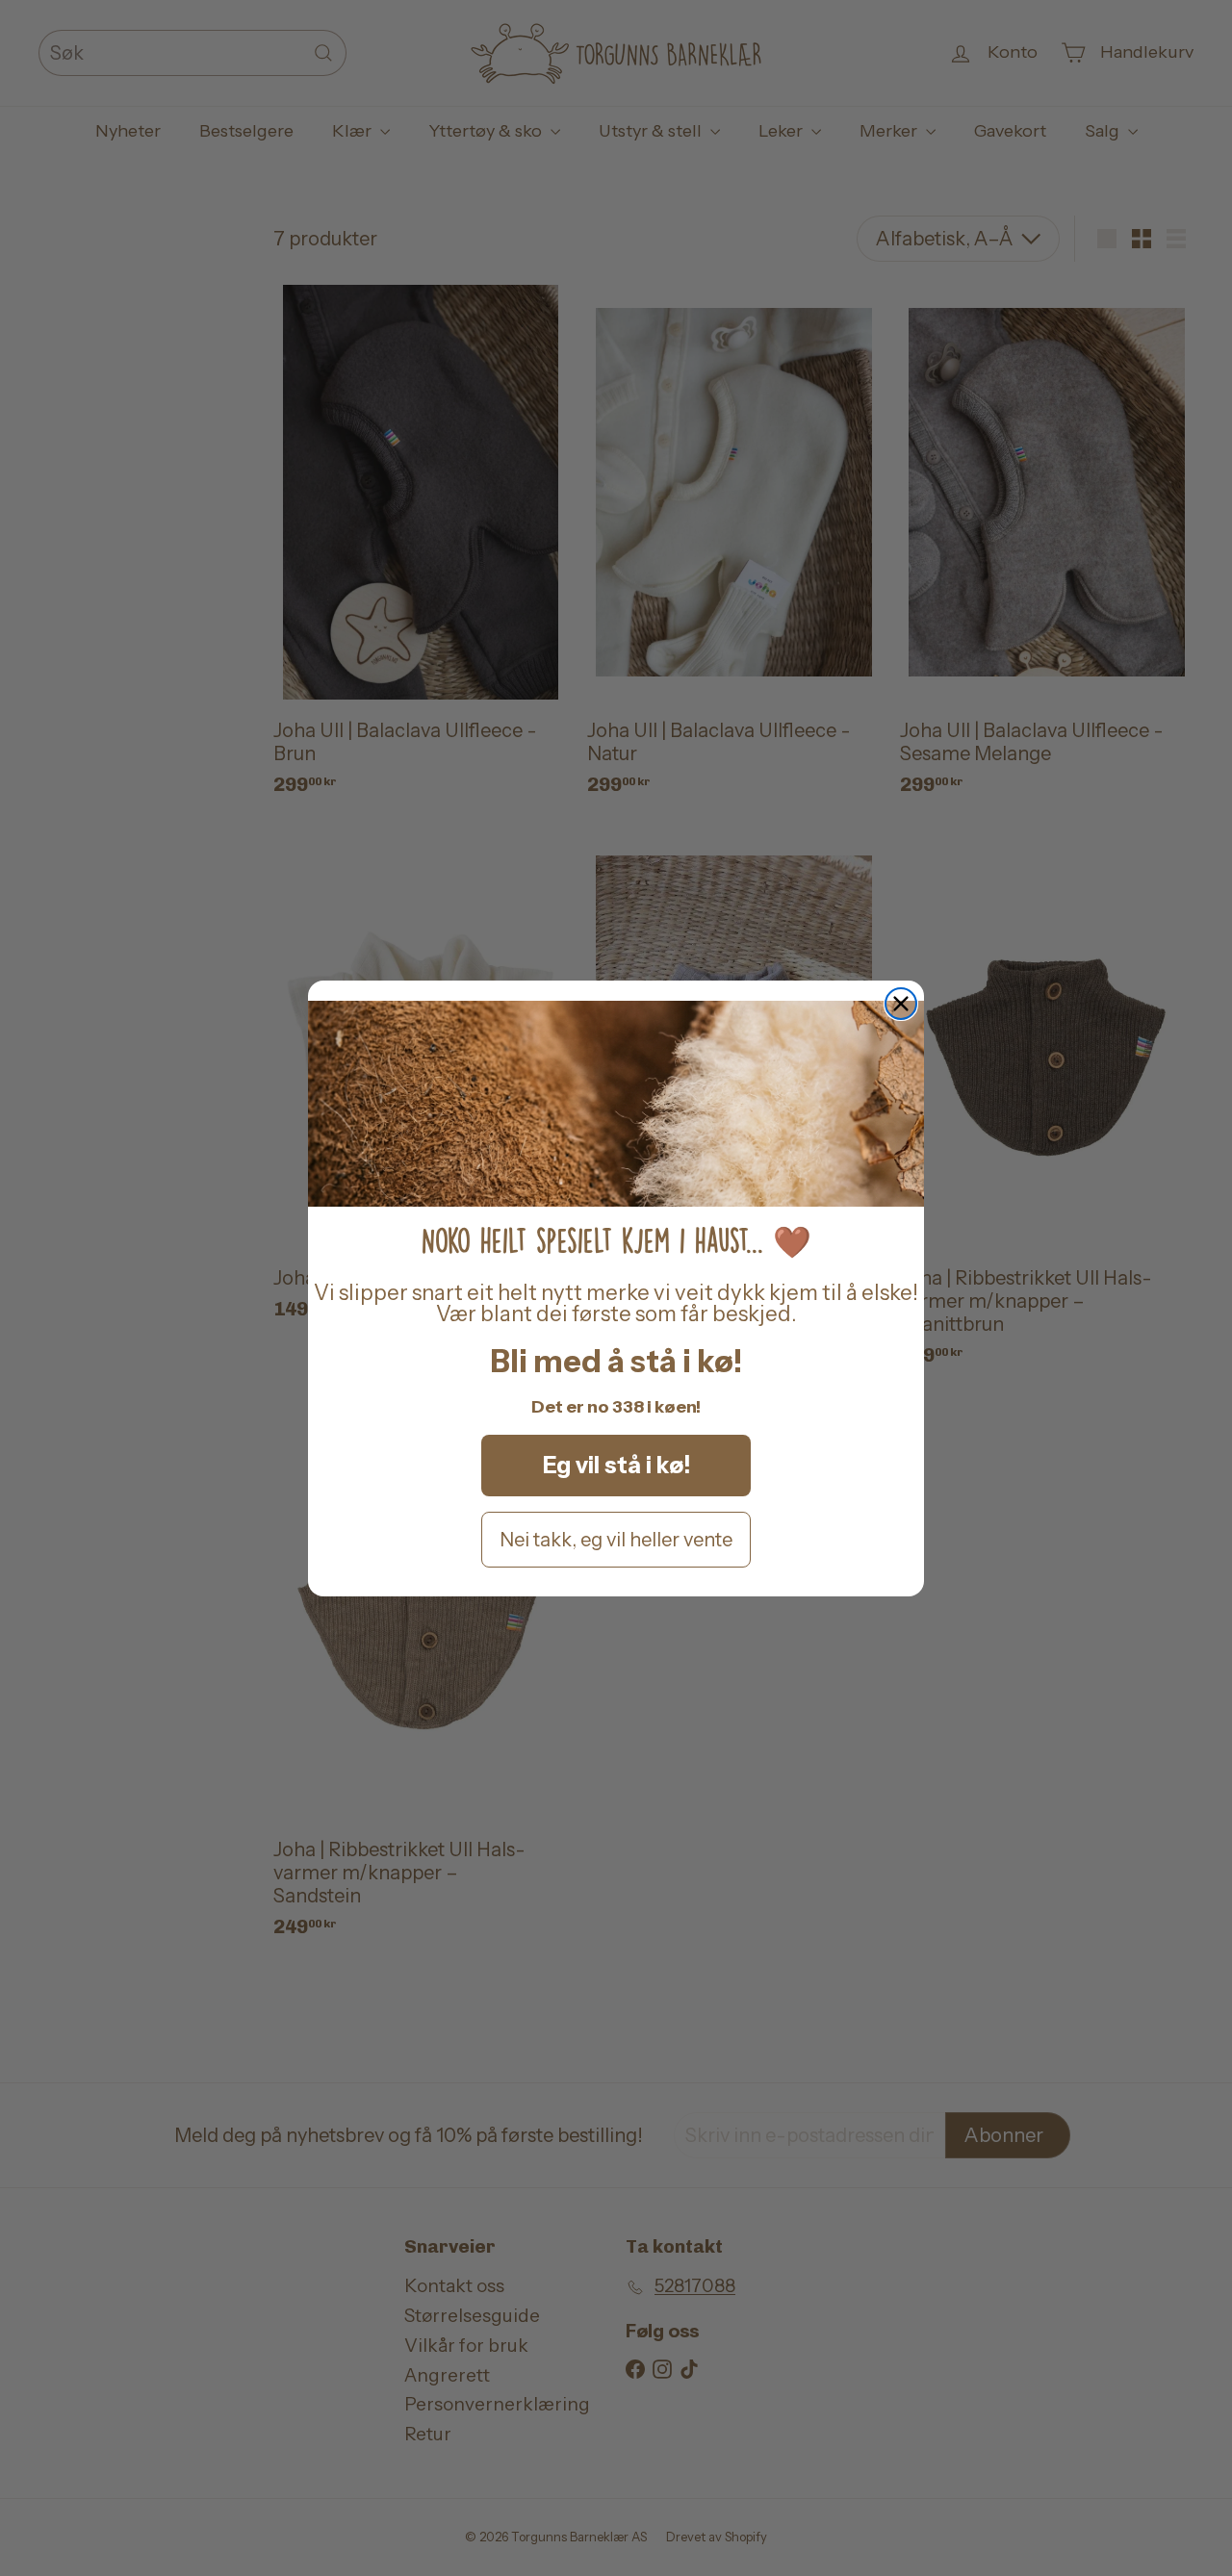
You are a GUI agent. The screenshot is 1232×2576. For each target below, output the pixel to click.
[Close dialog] (901, 1004)
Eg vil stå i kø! (616, 1465)
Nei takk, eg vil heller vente (616, 1540)
